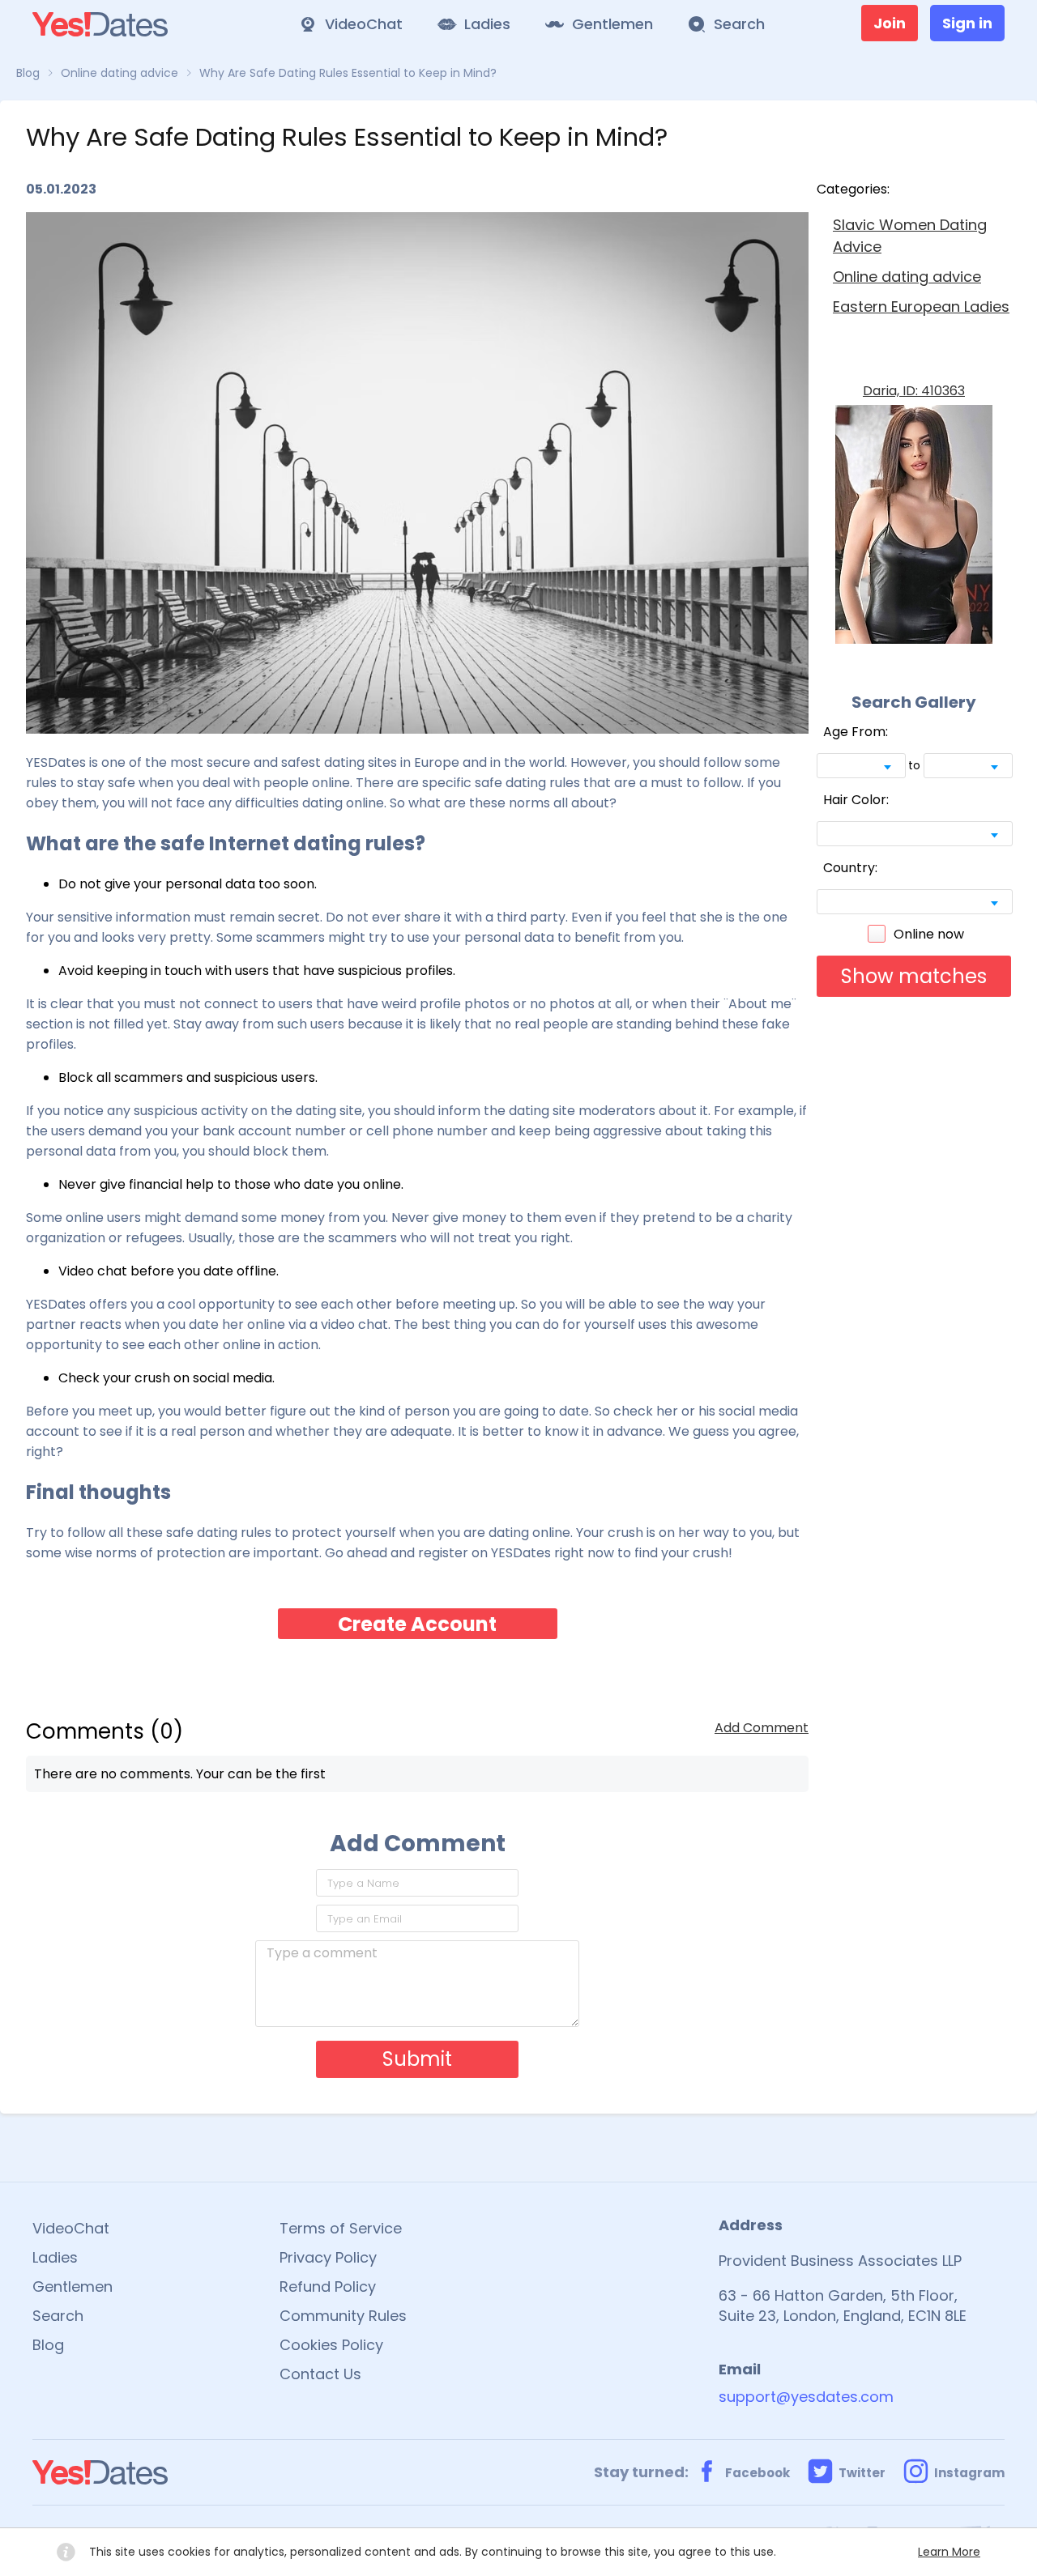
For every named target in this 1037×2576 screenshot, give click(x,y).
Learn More (949, 2552)
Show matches (914, 976)
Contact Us (320, 2374)
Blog (48, 2345)
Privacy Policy (328, 2257)
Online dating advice (907, 277)
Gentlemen (73, 2286)
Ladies (55, 2257)
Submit (417, 2059)
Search (58, 2316)
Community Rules (343, 2316)
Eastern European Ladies (921, 307)
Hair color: (856, 800)
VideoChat (71, 2228)
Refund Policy (328, 2286)
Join (890, 23)
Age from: (856, 732)
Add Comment (762, 1728)
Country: (850, 868)
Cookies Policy (331, 2345)
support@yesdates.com (806, 2397)
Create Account (417, 1624)
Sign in (967, 23)
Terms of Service (341, 2228)
